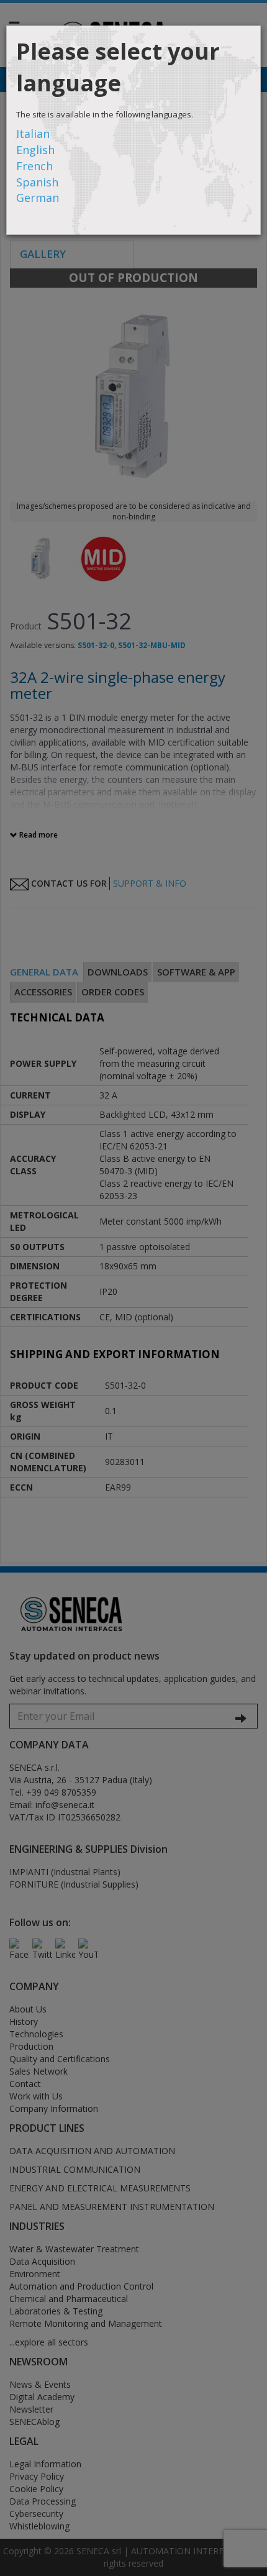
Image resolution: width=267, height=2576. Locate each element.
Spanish (37, 182)
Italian (33, 134)
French (34, 166)
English (35, 150)
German (38, 198)
